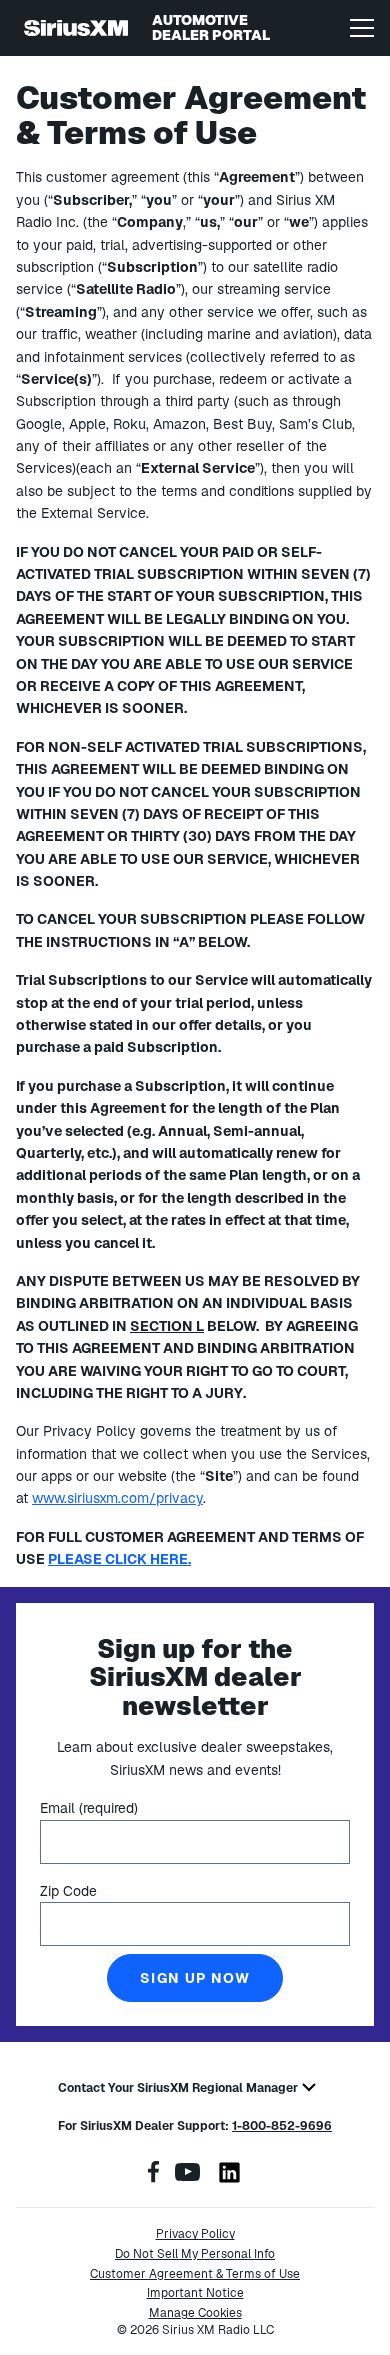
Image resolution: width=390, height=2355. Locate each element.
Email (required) (89, 1808)
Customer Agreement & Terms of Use (195, 2274)
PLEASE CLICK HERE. (119, 1559)
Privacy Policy (195, 2234)
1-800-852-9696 (282, 2126)
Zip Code (68, 1891)
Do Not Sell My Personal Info (195, 2254)
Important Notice (195, 2293)
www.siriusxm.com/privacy (117, 1498)
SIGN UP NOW (195, 1978)
